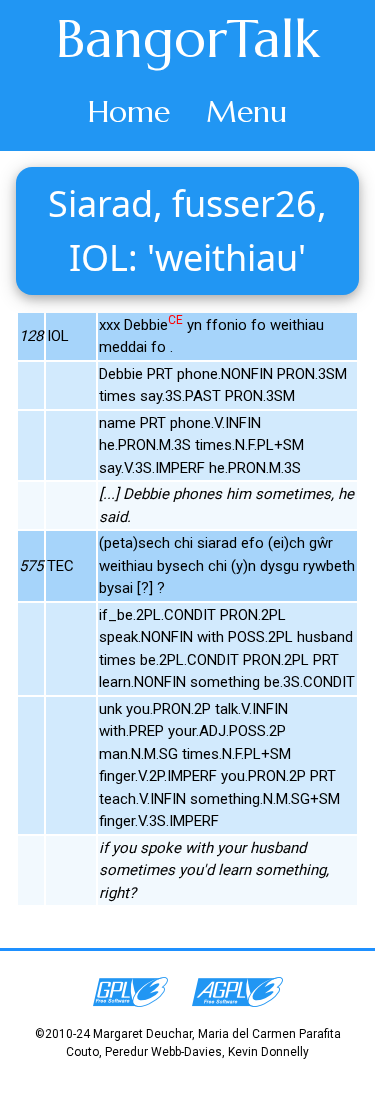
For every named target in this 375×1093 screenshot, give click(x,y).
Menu (246, 111)
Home (129, 111)
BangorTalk (188, 39)
